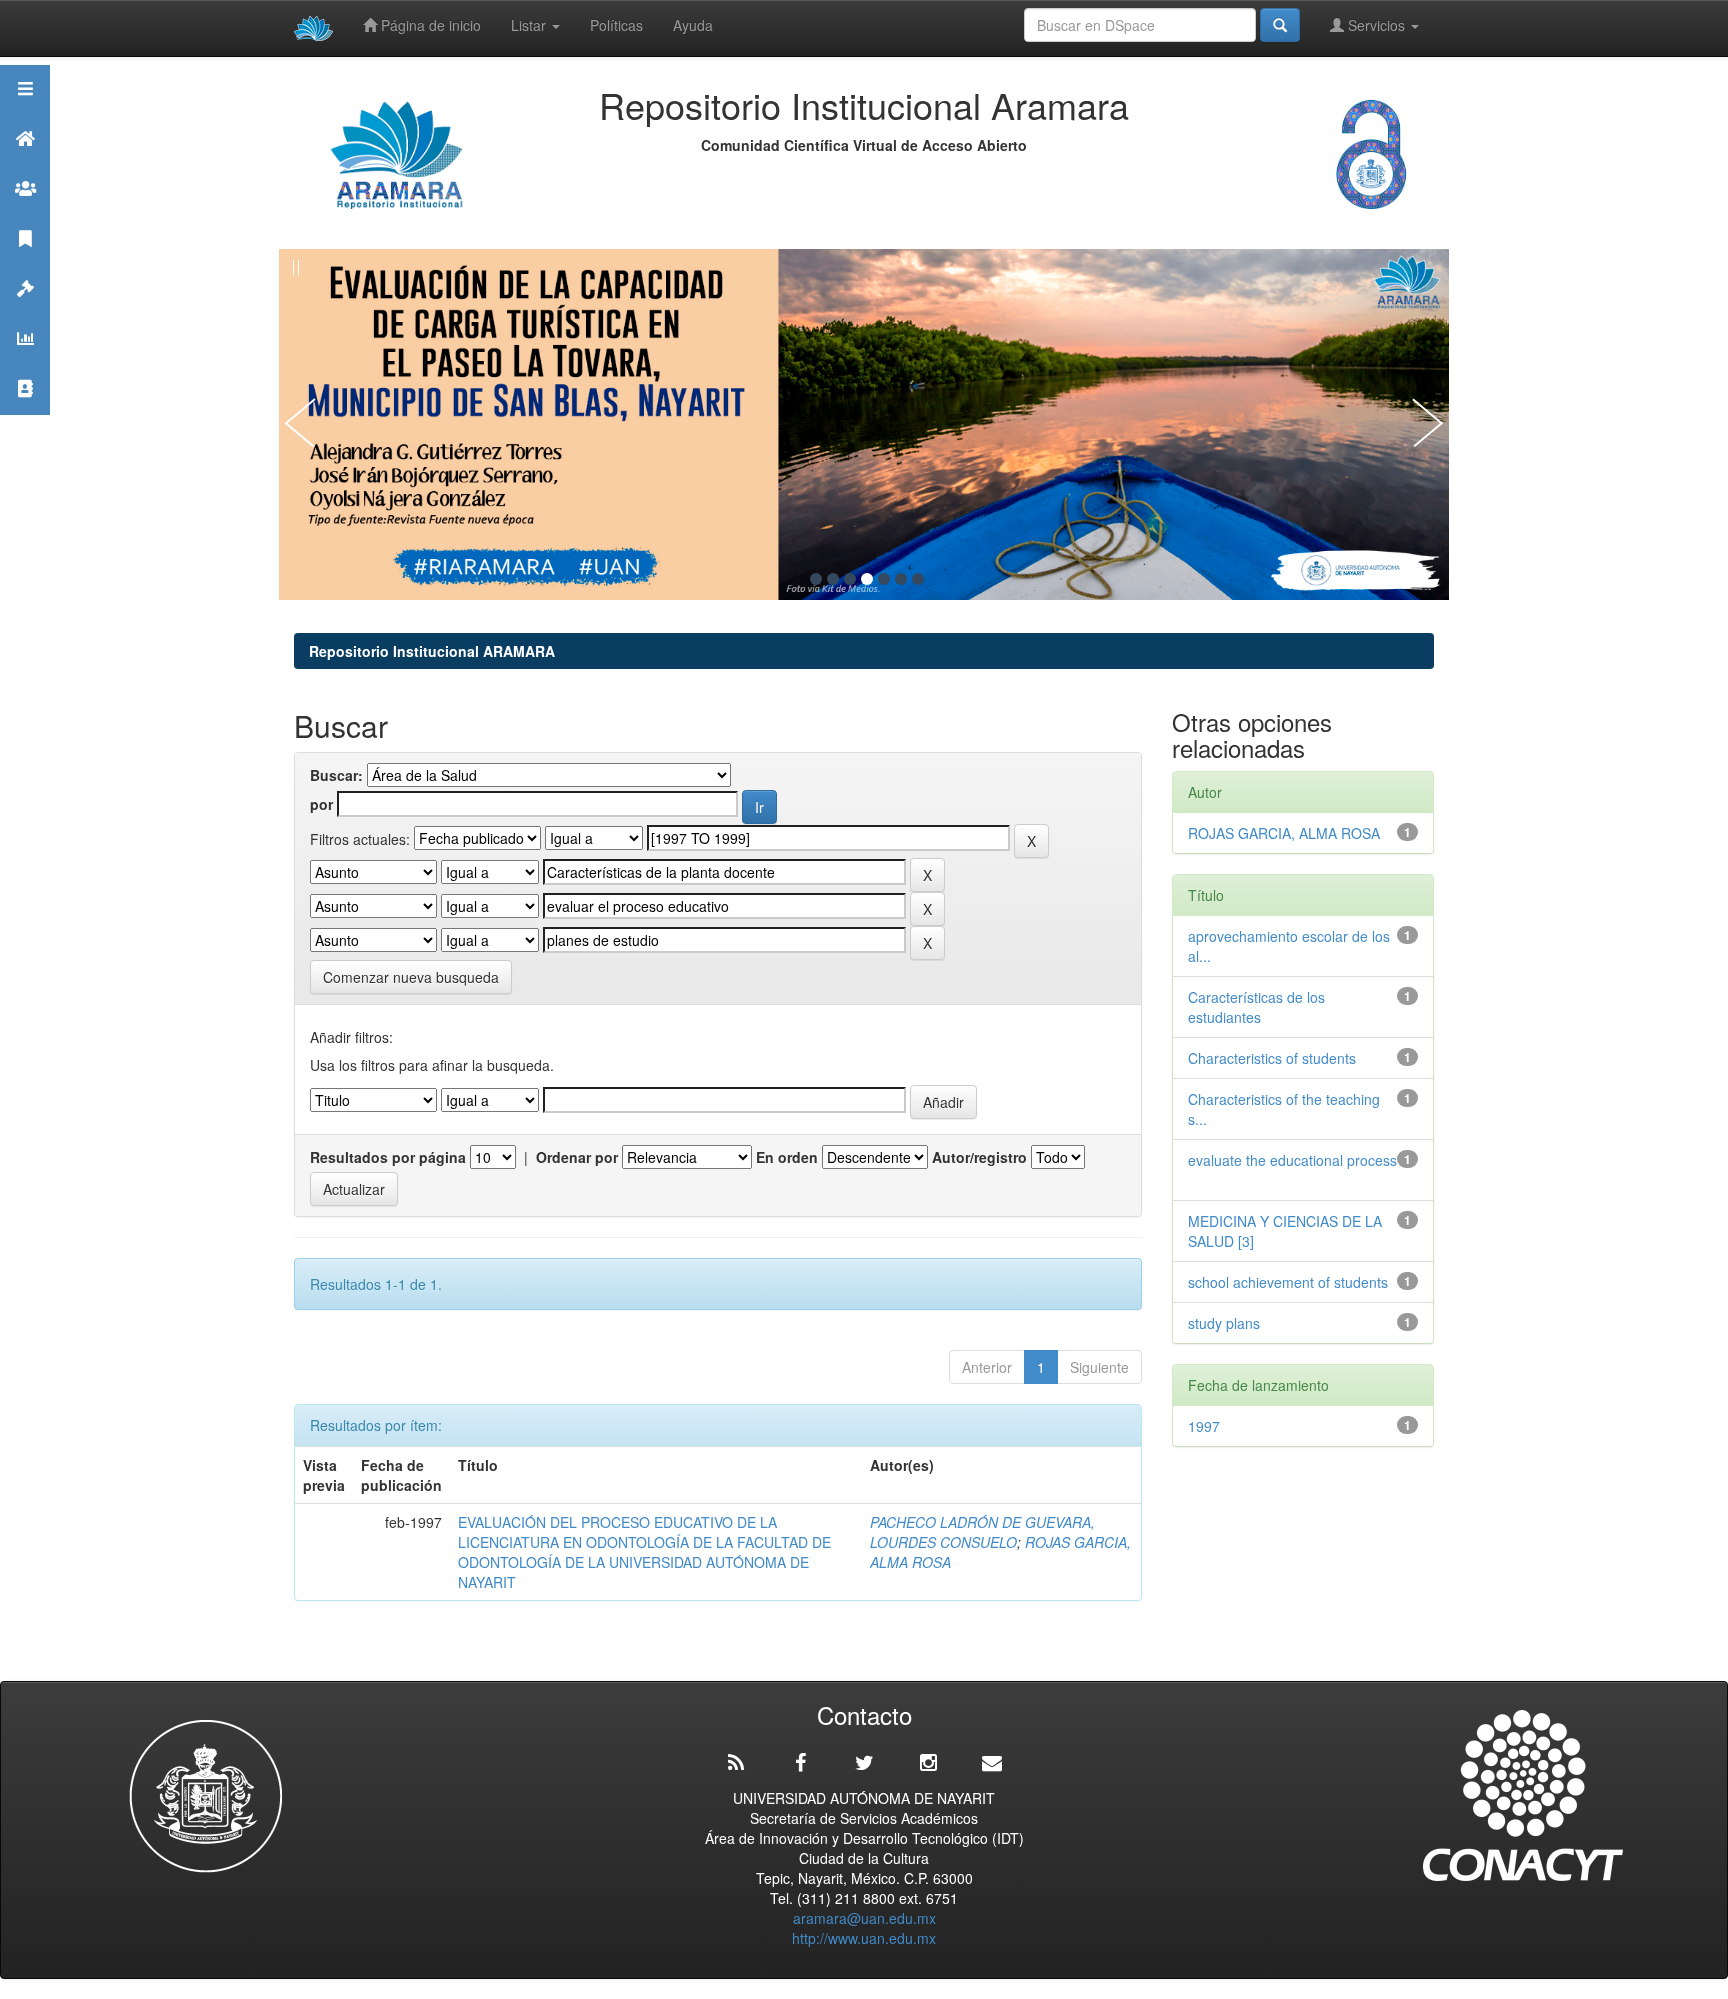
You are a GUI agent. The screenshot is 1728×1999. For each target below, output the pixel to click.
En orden (787, 1157)
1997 (1204, 1426)
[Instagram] (928, 1763)
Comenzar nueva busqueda (411, 977)
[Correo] (992, 1763)
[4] (867, 579)
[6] (901, 579)
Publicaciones (25, 263)
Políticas (616, 25)
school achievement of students (1292, 1282)
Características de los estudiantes (1256, 1007)
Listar (530, 25)
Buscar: (336, 775)
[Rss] (736, 1763)
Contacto (25, 413)
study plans (1228, 1323)
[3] (850, 579)
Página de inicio (429, 25)
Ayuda (693, 25)
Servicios (1376, 25)
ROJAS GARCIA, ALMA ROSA (1284, 833)
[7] (918, 579)
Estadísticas (25, 363)
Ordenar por (577, 1157)
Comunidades (25, 213)
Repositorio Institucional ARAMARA (432, 651)
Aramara (25, 163)
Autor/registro (979, 1157)
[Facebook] (800, 1763)
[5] (884, 579)
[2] (833, 579)
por (321, 804)
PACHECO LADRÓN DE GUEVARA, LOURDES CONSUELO (982, 1532)
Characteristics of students (1276, 1058)
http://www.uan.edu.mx (864, 1938)
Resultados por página (388, 1157)
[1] (816, 579)
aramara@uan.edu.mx (864, 1918)
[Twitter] (864, 1763)
